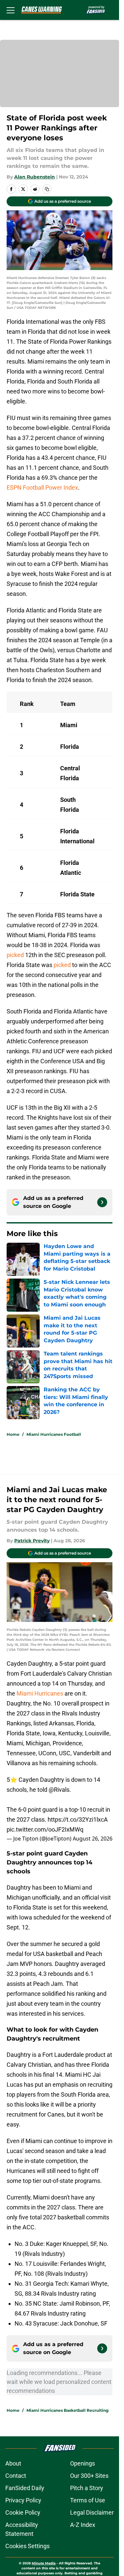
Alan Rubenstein (35, 177)
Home (13, 1434)
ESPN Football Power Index (42, 487)
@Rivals (59, 1790)
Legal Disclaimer (92, 2512)
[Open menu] (11, 10)
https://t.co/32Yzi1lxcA (78, 1819)
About (13, 2463)
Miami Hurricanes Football (54, 1434)
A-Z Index (83, 2525)
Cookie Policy (23, 2512)
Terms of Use (88, 2500)
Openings (83, 2463)
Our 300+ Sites (89, 2476)
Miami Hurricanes (40, 1693)
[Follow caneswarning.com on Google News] (102, 1202)
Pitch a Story (87, 2488)
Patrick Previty (32, 1541)
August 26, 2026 (93, 1839)
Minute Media (44, 2563)
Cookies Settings (27, 2546)
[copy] (47, 189)
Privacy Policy (23, 2500)
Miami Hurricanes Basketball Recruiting (67, 2410)
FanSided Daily (25, 2488)
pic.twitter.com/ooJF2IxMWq (45, 1829)
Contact (16, 2476)
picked (15, 955)
